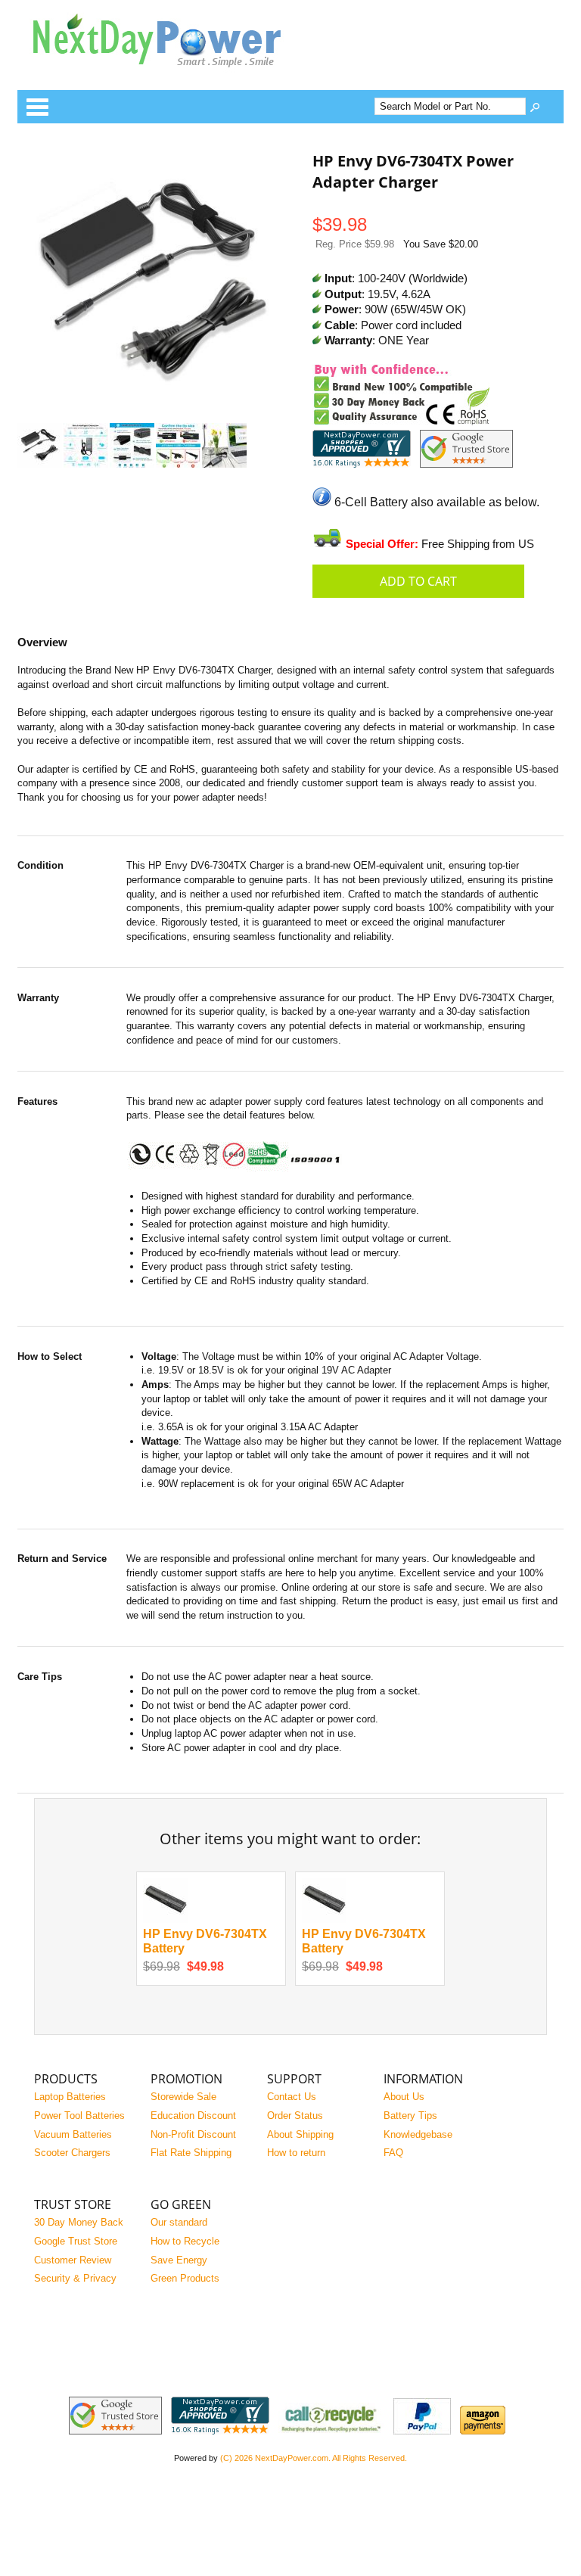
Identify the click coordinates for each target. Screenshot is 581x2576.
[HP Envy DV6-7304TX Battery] (165, 1920)
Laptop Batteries (70, 2097)
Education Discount (193, 2116)
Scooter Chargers (72, 2153)
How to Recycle (185, 2241)
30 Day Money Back (79, 2222)
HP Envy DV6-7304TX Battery (205, 1941)
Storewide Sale (183, 2097)
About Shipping (300, 2134)
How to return (296, 2153)
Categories (37, 107)
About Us (404, 2097)
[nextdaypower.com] (169, 78)
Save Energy (179, 2260)
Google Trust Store (76, 2241)
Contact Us (292, 2097)
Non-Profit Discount (193, 2134)
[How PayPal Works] (422, 2431)
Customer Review (73, 2260)
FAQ (393, 2153)
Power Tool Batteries (79, 2116)
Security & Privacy (75, 2278)
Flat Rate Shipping (191, 2153)
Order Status (295, 2116)
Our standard (179, 2222)
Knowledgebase (418, 2134)
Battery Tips (410, 2116)
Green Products (185, 2278)
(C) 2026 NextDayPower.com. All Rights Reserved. (314, 2458)
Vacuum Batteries (73, 2134)
